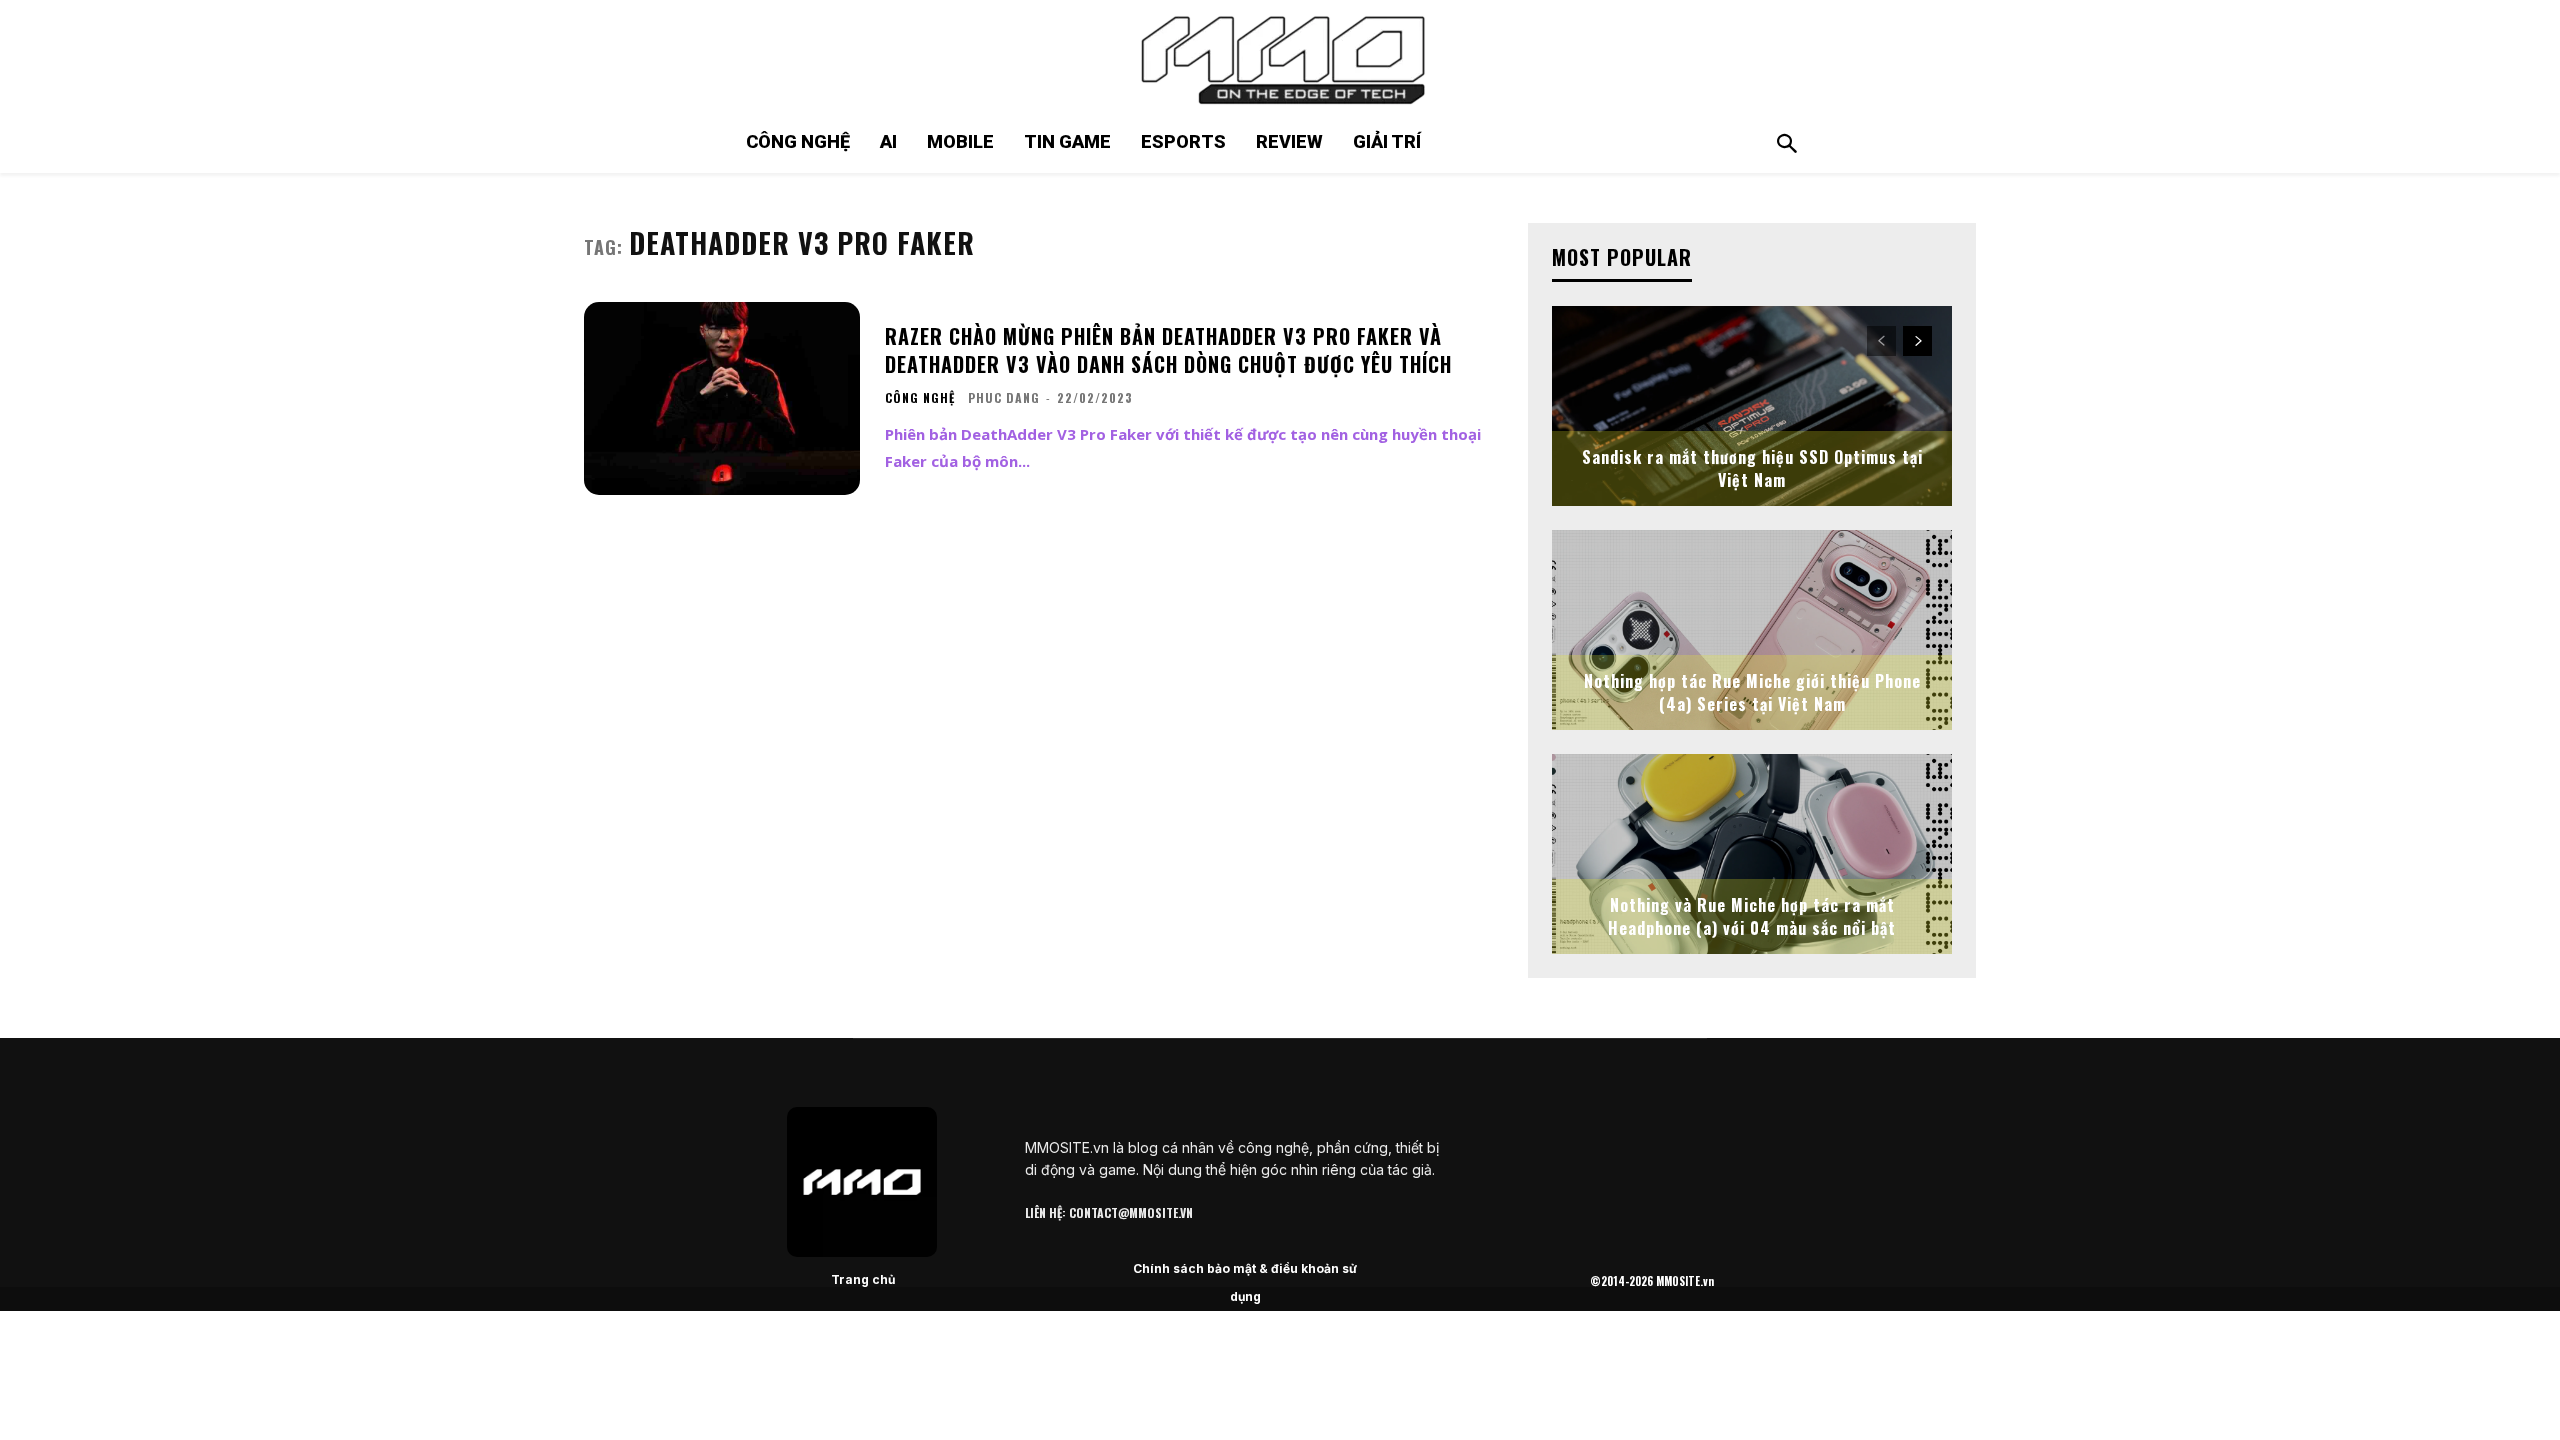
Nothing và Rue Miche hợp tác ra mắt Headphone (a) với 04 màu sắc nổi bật (1752, 916)
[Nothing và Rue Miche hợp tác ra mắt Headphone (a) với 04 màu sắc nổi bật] (1752, 854)
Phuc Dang (1004, 397)
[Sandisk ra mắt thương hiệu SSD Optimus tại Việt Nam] (1752, 406)
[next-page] (1917, 341)
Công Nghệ (920, 398)
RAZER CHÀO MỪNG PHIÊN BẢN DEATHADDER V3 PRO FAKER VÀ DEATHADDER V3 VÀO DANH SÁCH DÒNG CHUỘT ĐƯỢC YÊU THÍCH (1168, 350)
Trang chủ (863, 1279)
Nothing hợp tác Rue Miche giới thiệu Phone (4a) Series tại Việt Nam (1752, 692)
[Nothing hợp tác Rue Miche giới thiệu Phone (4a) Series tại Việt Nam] (1752, 630)
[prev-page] (1881, 341)
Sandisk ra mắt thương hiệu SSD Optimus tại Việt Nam (1752, 468)
